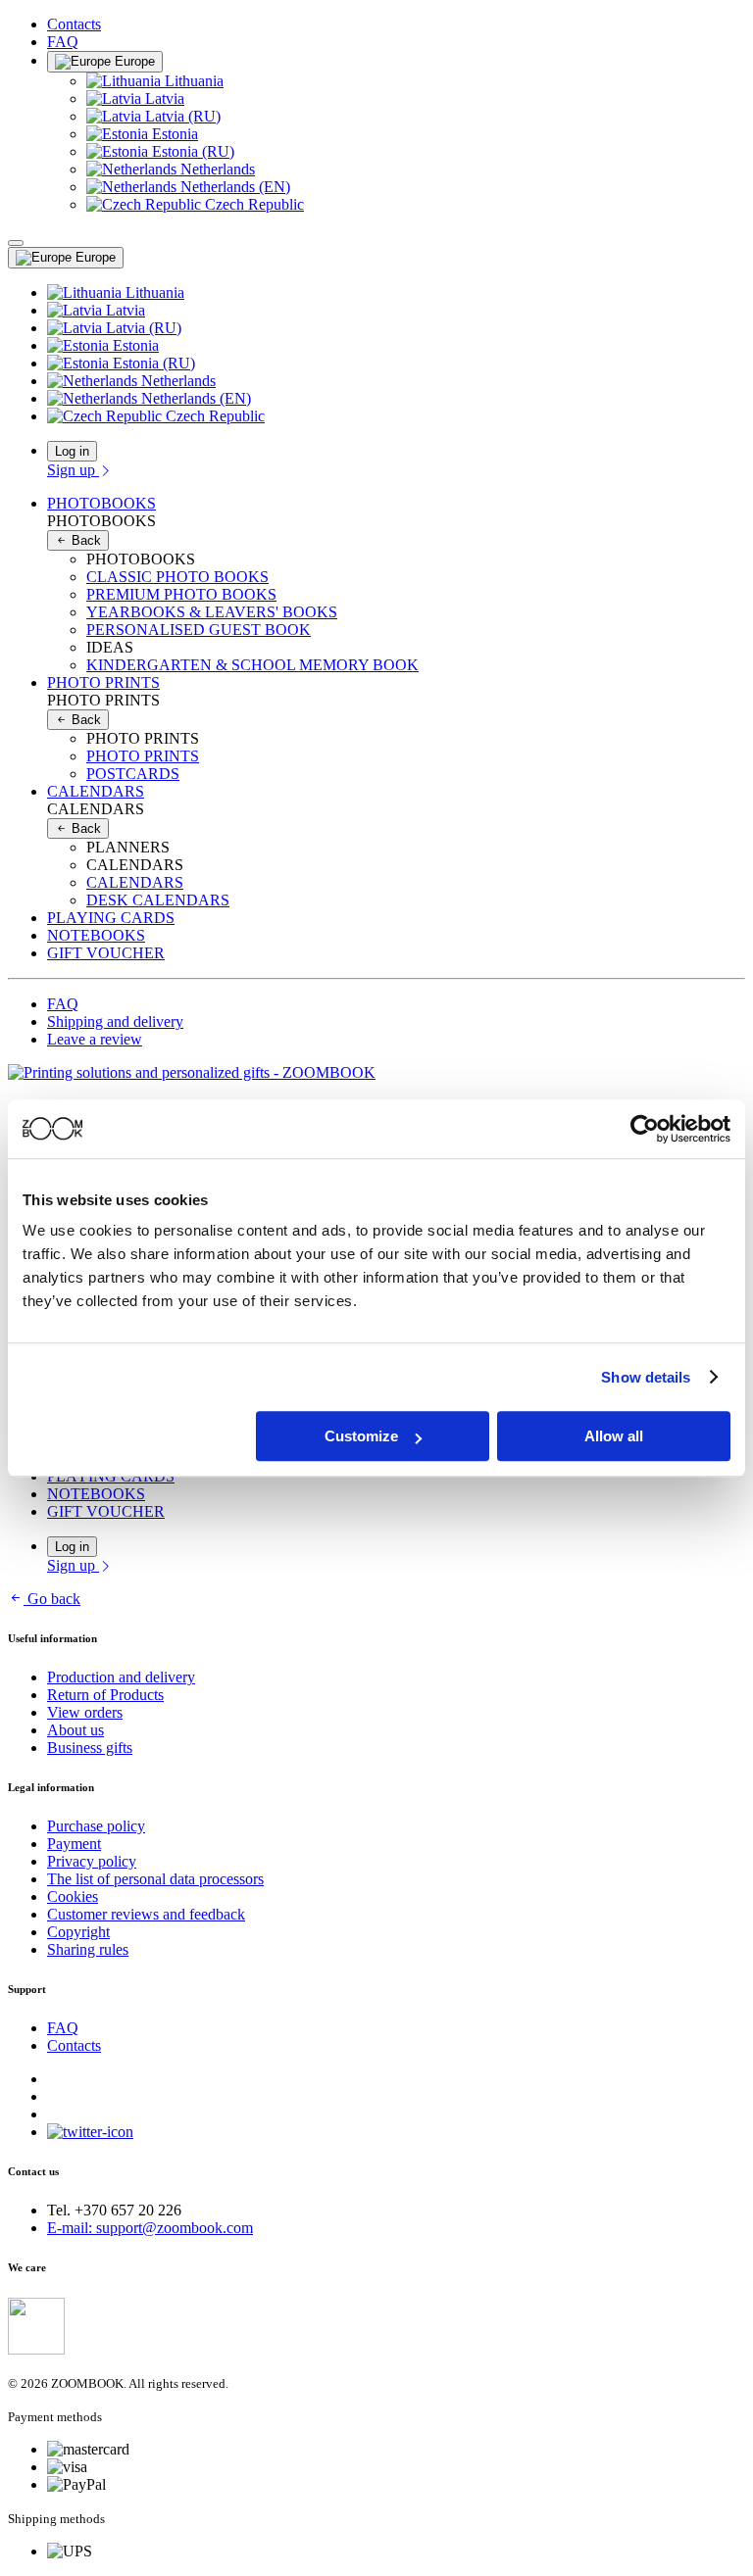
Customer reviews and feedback (146, 1914)
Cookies (73, 1896)
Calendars (135, 882)
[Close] (16, 243)
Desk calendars (158, 900)
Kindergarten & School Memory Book (252, 665)
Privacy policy (92, 1861)
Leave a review (95, 1039)
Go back (54, 1599)
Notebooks (96, 935)
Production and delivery (121, 1677)
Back (84, 540)
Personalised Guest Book (199, 630)
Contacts (74, 24)
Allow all (614, 1436)
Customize (361, 1436)
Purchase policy (96, 1826)
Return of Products (105, 1695)
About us (75, 1730)
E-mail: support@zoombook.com (150, 2228)
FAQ (63, 42)
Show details (646, 1377)
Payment (74, 1844)
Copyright (78, 1932)
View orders (85, 1712)
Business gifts (90, 1748)
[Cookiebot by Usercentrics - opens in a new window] (645, 1129)
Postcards (133, 774)
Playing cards (111, 918)
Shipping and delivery (115, 1021)
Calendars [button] (96, 791)
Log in (72, 451)
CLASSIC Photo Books (177, 577)
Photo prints (143, 756)
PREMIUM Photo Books (181, 594)
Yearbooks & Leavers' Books (212, 612)
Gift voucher (106, 953)
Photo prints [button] (103, 682)
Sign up (73, 470)
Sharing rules (88, 1949)
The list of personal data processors (155, 1879)
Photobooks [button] (101, 503)
